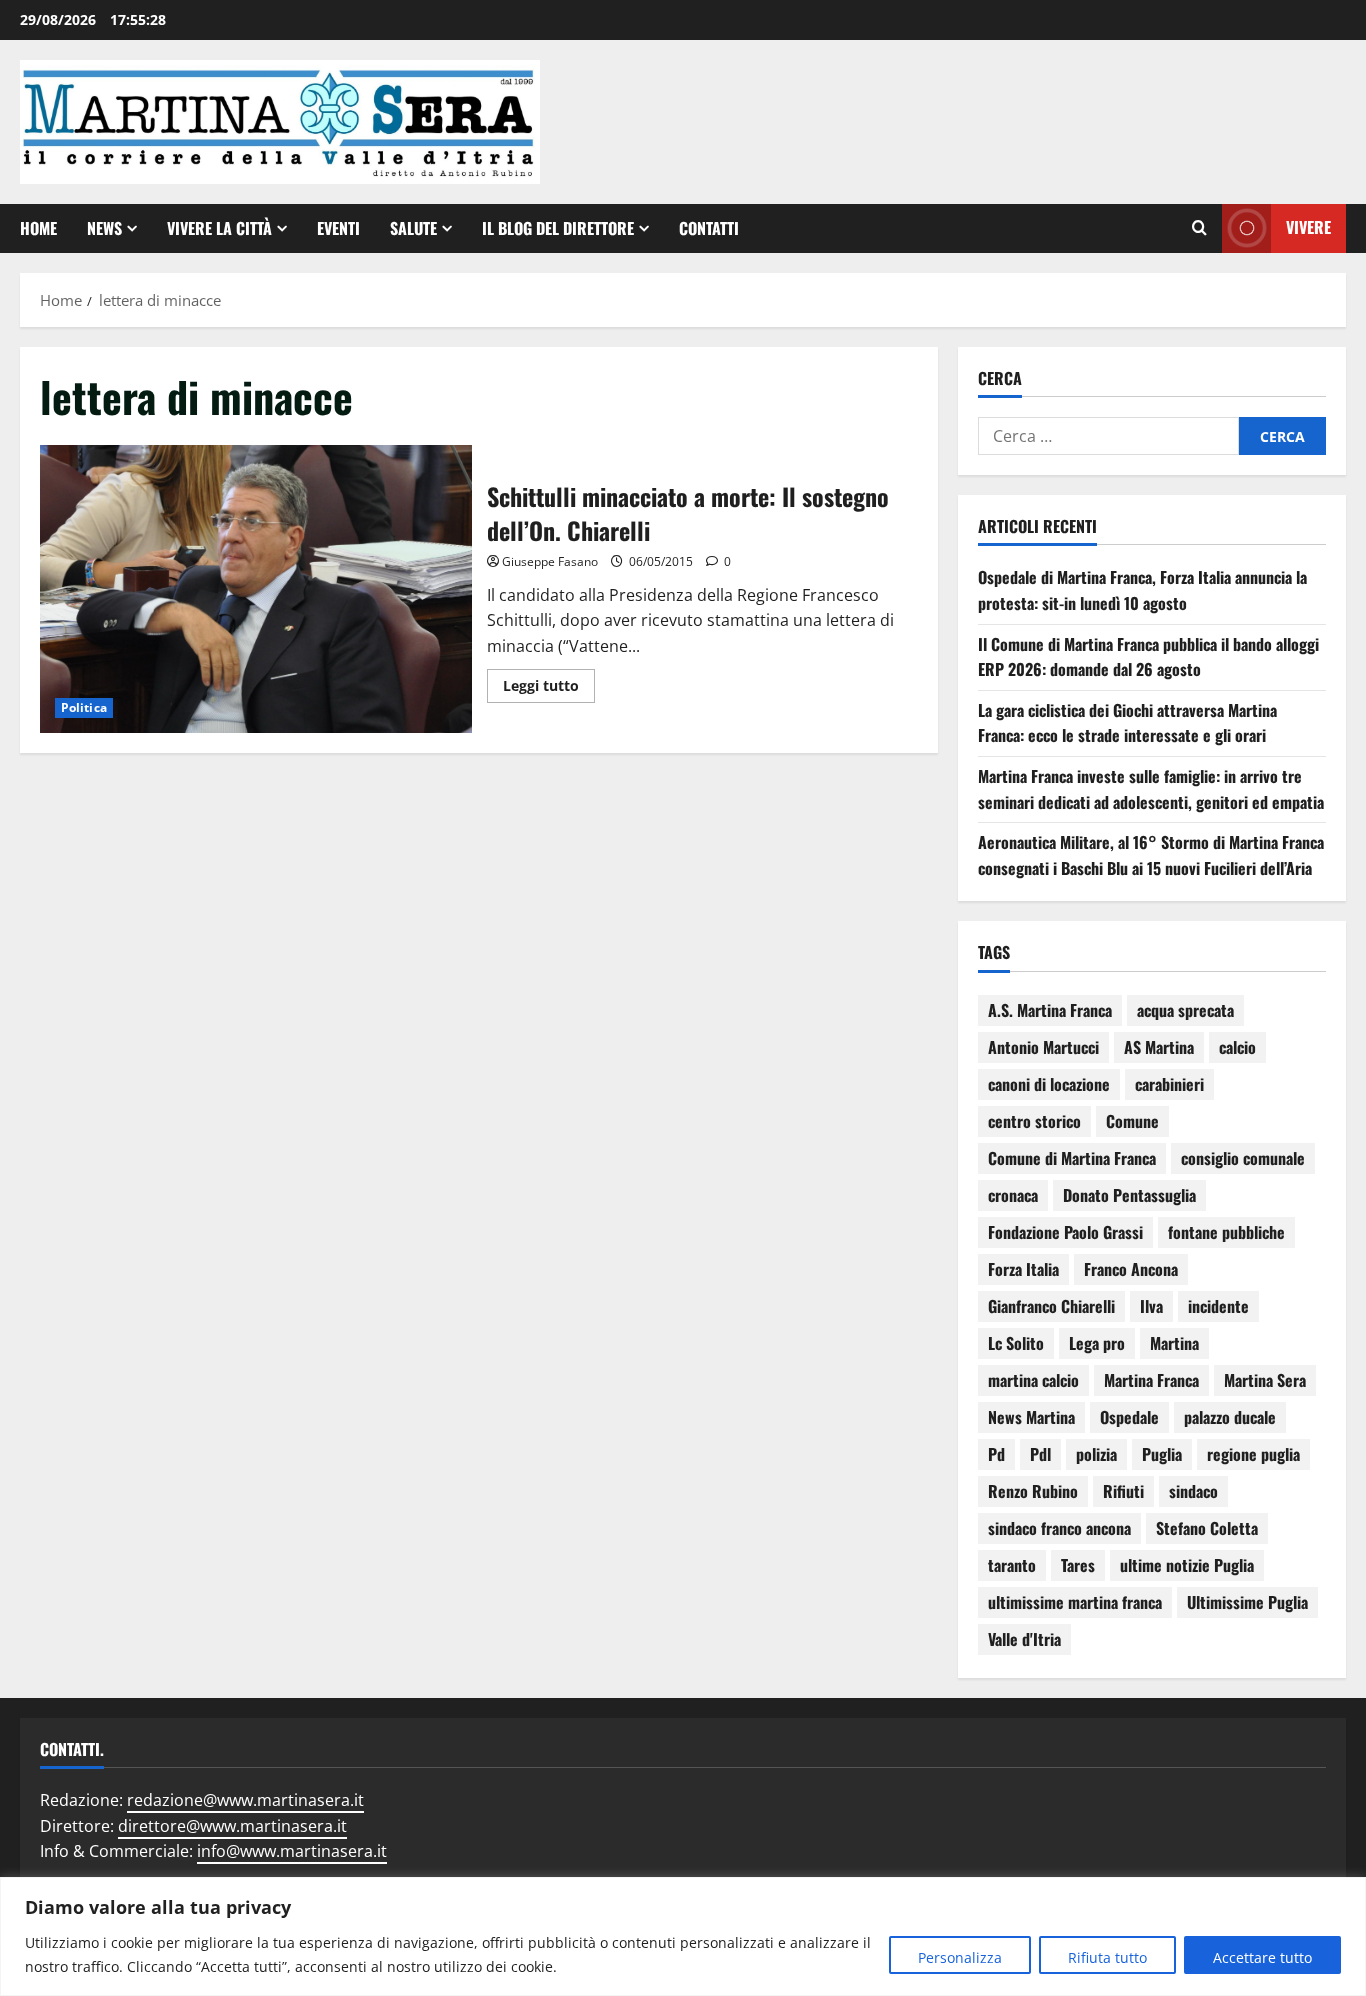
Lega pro (1097, 1343)
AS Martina (1159, 1047)
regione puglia (1253, 1454)
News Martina (1031, 1417)
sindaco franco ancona (1059, 1528)
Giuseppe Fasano (550, 561)
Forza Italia (1023, 1269)
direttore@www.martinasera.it (232, 1826)
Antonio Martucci (1043, 1047)
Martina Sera (1265, 1380)
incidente (1218, 1306)
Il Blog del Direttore (558, 228)
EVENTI (338, 228)
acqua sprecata (1185, 1010)
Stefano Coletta (1207, 1528)
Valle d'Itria (1024, 1639)
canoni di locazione (1049, 1084)
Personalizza (960, 1957)
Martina (1174, 1343)
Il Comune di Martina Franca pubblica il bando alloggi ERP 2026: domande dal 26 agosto (1148, 657)
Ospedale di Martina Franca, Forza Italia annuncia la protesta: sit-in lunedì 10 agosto (1142, 590)
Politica (84, 707)
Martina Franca (1151, 1380)
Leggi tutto (549, 682)
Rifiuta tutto (1107, 1957)
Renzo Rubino (1033, 1491)
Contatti (709, 228)
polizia (1096, 1454)
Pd (996, 1454)
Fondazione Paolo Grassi (1065, 1232)
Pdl (1040, 1454)
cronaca (1013, 1195)
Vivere (1308, 227)
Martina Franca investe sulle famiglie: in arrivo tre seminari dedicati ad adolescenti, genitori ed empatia (1151, 789)
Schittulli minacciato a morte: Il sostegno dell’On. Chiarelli (256, 589)
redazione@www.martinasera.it (245, 1800)
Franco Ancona (1131, 1269)
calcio (1237, 1047)
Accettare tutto (1262, 1957)
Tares (1078, 1565)
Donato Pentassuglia (1129, 1195)
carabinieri (1169, 1084)
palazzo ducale (1230, 1417)
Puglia (1162, 1454)
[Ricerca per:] (1108, 436)
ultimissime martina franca (1075, 1602)
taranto (1012, 1565)
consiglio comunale (1243, 1158)
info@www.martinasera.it (292, 1851)
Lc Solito (1016, 1343)
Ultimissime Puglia (1247, 1602)
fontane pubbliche (1226, 1232)
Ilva (1151, 1306)
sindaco (1193, 1491)
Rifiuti (1123, 1491)
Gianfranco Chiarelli (1051, 1306)
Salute (413, 228)
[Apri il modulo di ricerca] (1199, 228)
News (104, 228)
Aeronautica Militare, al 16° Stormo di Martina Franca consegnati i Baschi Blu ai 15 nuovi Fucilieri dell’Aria (1151, 855)
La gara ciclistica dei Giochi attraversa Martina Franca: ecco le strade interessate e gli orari (1127, 723)
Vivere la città (219, 228)
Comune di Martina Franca (1072, 1158)
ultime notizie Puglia (1187, 1565)
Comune (1132, 1121)
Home (38, 228)
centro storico (1034, 1121)
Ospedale (1129, 1417)
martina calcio (1033, 1380)
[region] (683, 1936)
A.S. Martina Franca (1050, 1010)
